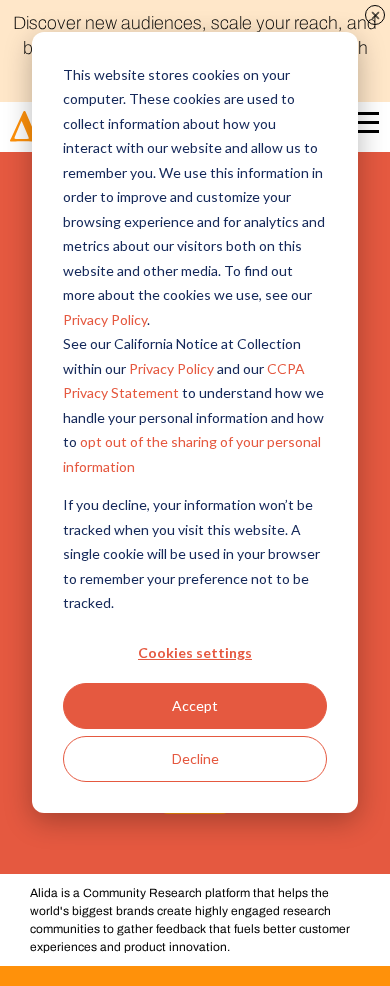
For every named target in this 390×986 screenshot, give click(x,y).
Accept (195, 705)
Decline (195, 758)
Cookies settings (195, 652)
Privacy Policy (105, 319)
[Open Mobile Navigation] (364, 126)
